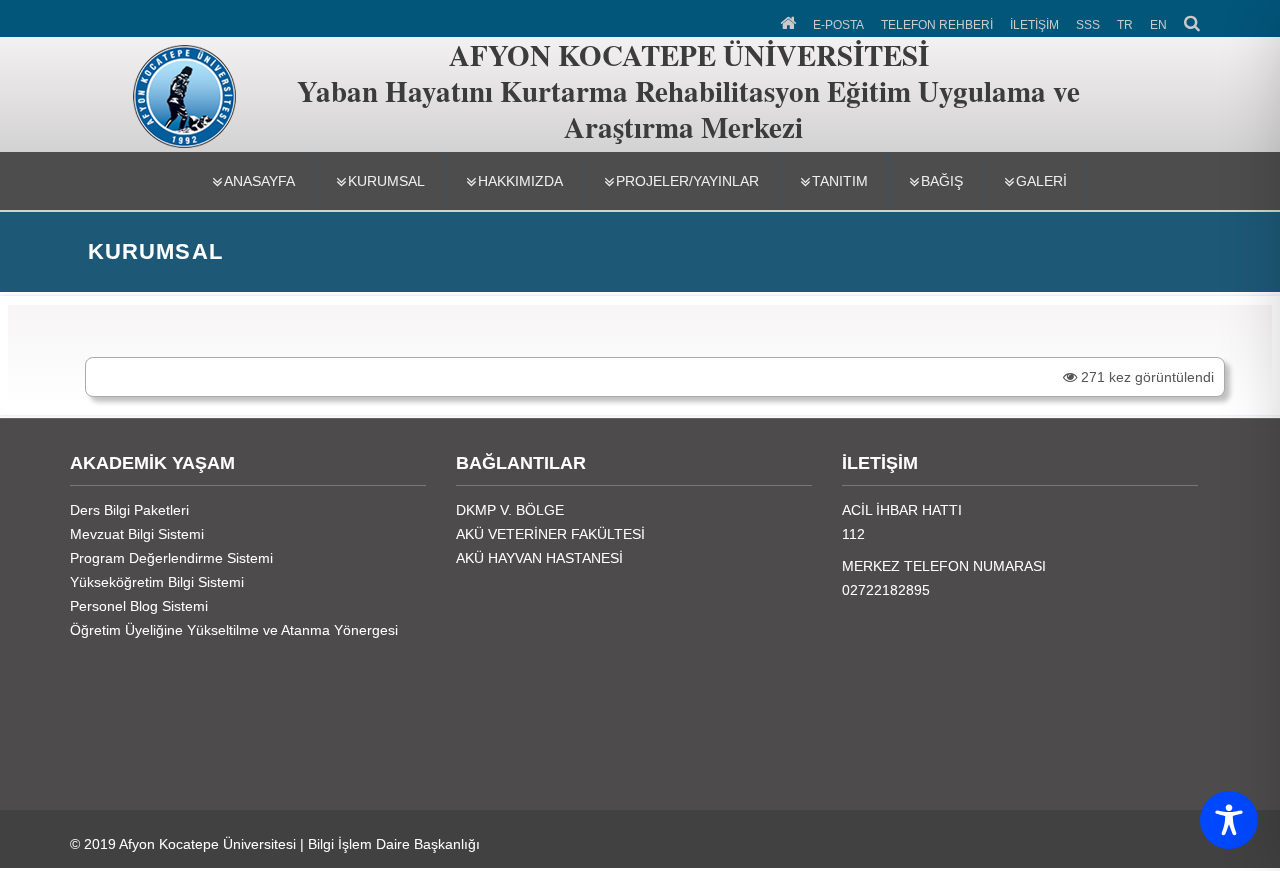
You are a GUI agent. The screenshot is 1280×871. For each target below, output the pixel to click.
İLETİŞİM (1034, 25)
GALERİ (1041, 181)
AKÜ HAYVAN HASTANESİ (539, 558)
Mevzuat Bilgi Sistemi (137, 534)
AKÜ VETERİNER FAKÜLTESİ (550, 534)
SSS (1088, 25)
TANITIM (840, 181)
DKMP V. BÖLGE (510, 510)
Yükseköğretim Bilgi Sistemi (157, 582)
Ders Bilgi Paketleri (129, 510)
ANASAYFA (259, 181)
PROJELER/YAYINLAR (687, 181)
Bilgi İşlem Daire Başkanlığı (394, 844)
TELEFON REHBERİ (937, 25)
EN (1158, 25)
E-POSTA (838, 25)
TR (1125, 25)
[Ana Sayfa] (789, 21)
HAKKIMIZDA (520, 181)
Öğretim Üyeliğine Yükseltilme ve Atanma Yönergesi (234, 630)
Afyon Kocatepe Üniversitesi (207, 844)
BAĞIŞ (942, 181)
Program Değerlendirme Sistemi (171, 558)
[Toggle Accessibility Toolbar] (1229, 820)
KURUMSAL (386, 181)
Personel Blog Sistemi (139, 606)
